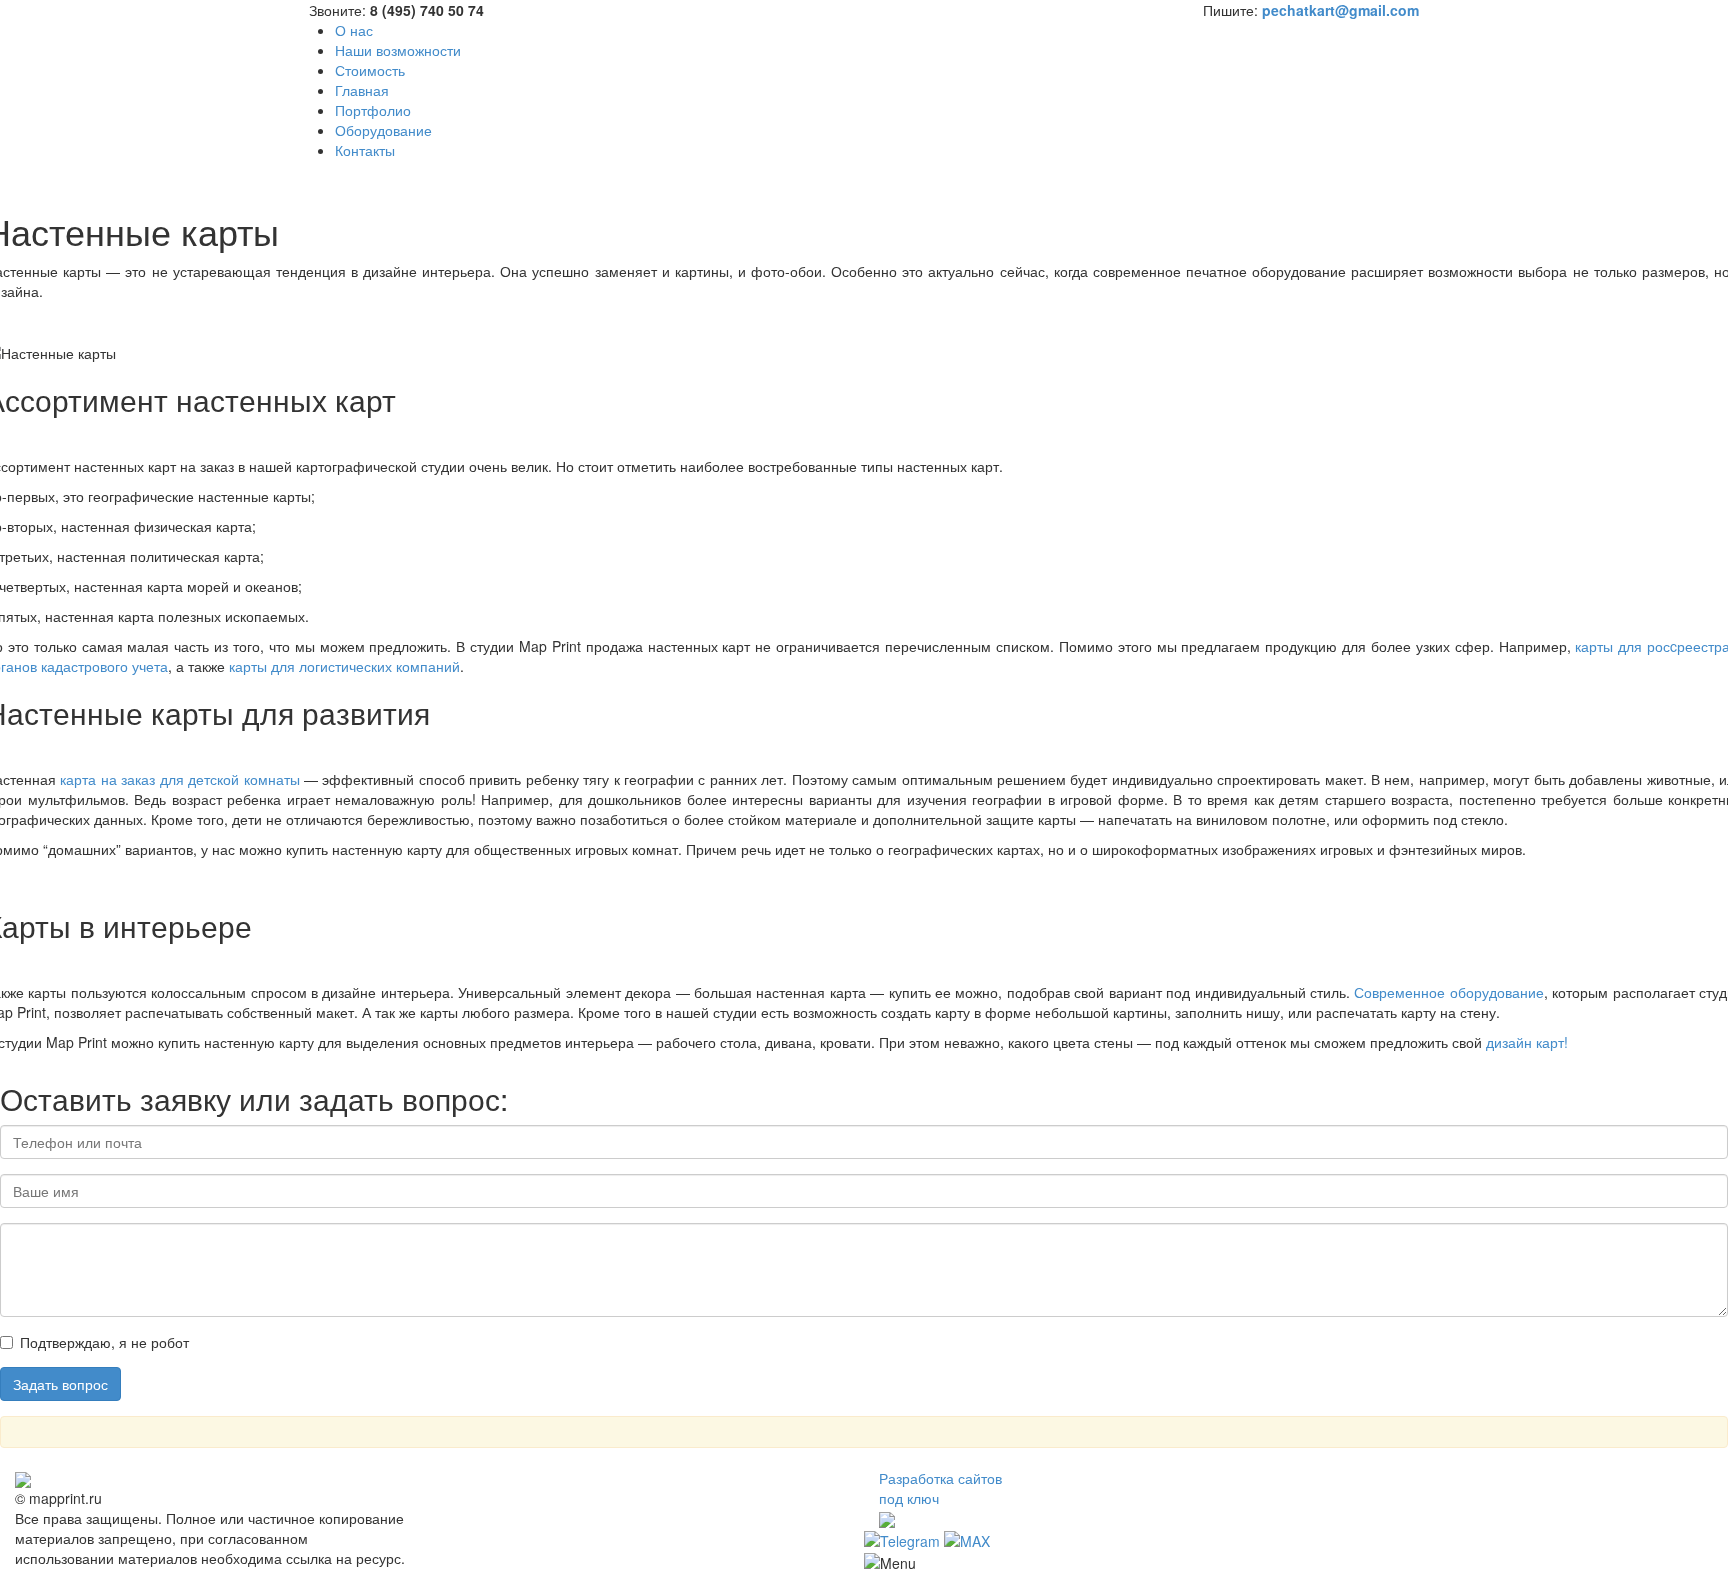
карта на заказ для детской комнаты (179, 779)
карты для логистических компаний (344, 666)
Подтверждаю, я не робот (104, 1342)
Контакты (365, 150)
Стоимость (370, 70)
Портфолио (373, 110)
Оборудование (383, 130)
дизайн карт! (1527, 1042)
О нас (354, 30)
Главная (362, 90)
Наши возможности (398, 50)
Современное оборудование (1448, 992)
